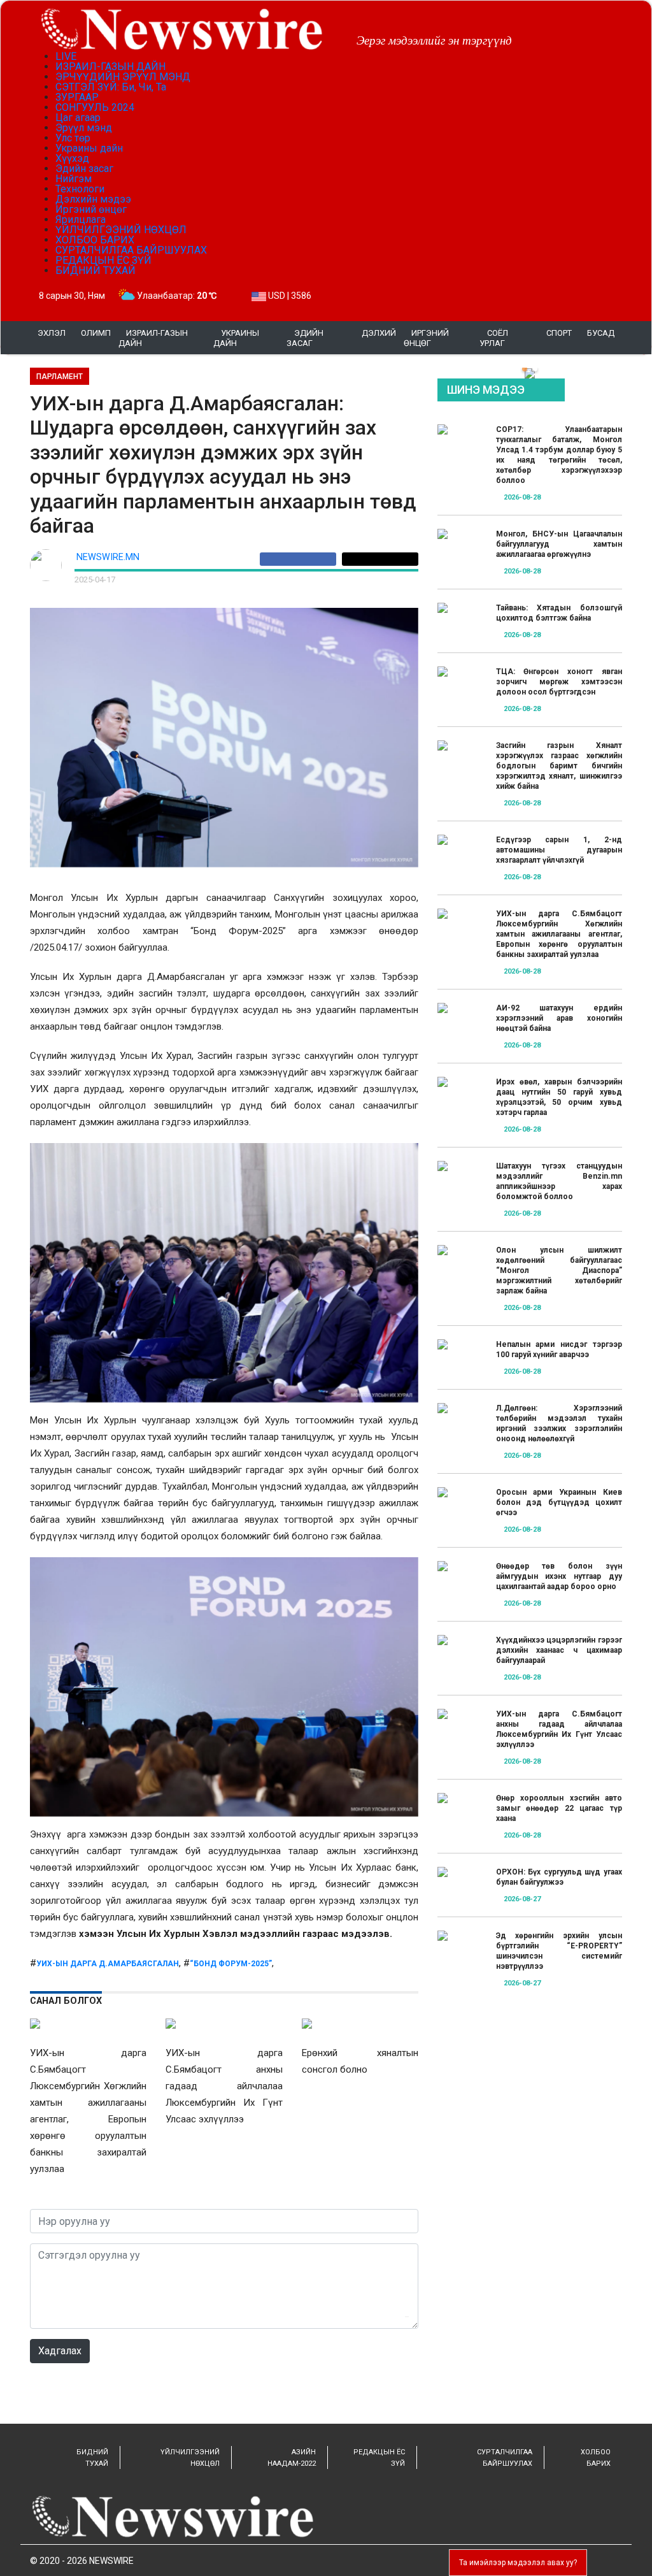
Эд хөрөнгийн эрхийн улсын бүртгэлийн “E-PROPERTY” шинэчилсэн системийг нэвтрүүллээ (559, 1951)
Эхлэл (52, 333)
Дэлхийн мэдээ (93, 199)
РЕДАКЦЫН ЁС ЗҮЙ (103, 260)
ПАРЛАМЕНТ (60, 377)
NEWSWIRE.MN (108, 557)
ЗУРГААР (77, 97)
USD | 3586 (289, 296)
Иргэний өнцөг (91, 209)
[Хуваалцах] (301, 559)
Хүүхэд (72, 158)
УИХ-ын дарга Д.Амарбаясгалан (108, 1964)
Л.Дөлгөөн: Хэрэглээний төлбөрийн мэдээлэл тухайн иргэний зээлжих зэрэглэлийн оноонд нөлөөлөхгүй (559, 1423)
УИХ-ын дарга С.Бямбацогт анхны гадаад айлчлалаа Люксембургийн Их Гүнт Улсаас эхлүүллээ (559, 1729)
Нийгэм (74, 179)
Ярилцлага (81, 219)
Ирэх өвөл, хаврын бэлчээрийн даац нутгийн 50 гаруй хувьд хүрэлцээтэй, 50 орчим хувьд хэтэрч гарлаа (559, 1097)
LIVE (66, 56)
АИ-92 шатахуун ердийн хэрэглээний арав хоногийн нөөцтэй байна (559, 1018)
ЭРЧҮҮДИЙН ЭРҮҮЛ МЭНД (123, 77)
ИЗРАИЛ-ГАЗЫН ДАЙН (110, 67)
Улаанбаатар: (177, 296)
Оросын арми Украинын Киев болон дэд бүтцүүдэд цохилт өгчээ (559, 1502)
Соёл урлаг (494, 338)
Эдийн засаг (84, 169)
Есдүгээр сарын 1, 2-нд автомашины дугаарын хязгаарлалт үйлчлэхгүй (559, 850)
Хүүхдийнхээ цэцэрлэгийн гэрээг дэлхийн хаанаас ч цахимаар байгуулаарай (559, 1650)
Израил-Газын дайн (153, 338)
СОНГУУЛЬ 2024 (95, 107)
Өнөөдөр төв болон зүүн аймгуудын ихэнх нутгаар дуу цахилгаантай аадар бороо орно (559, 1576)
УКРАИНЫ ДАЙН (236, 338)
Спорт (559, 333)
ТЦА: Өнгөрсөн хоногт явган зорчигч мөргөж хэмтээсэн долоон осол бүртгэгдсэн (559, 682)
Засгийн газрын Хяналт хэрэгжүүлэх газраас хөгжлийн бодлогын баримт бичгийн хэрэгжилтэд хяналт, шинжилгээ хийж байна (559, 766)
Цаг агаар (78, 118)
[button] (525, 369)
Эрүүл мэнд (84, 128)
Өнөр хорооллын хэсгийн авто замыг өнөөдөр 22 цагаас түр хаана (559, 1808)
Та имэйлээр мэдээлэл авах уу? (518, 2563)
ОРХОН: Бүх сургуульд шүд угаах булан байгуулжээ (559, 1877)
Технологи (80, 189)
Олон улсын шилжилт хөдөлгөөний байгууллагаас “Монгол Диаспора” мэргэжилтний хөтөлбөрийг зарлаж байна (559, 1270)
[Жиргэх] (380, 559)
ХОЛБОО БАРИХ (95, 240)
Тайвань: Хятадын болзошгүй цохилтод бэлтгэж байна (559, 613)
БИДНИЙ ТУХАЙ (96, 270)
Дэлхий (379, 333)
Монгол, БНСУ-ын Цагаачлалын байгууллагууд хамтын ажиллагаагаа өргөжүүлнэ (559, 544)
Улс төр (73, 138)
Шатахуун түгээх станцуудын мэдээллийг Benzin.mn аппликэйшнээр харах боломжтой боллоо (559, 1181)
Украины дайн (89, 148)
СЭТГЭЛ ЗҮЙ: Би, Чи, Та (111, 87)
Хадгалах (60, 2351)
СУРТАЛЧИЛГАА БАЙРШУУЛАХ (131, 250)
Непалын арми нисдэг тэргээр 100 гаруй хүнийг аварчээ (559, 1349)
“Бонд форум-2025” (231, 1964)
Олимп (96, 333)
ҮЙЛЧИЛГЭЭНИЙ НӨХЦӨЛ (121, 230)
